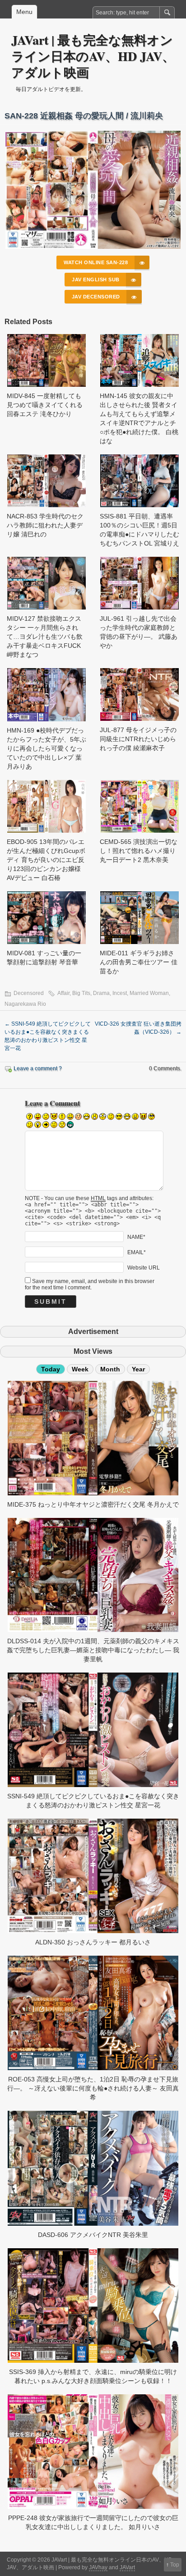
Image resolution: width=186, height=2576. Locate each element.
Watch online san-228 (96, 262)
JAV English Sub (96, 280)
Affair (63, 993)
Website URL (144, 1267)
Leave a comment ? (38, 1068)
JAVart (127, 2567)
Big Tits (81, 993)
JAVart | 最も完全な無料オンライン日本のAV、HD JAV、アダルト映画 (93, 56)
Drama (101, 993)
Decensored (29, 993)
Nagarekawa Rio (25, 1004)
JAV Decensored (96, 297)
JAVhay (98, 2567)
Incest (120, 993)
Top (175, 2565)
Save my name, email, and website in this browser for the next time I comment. (90, 1284)
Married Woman (149, 993)
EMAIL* (137, 1252)
